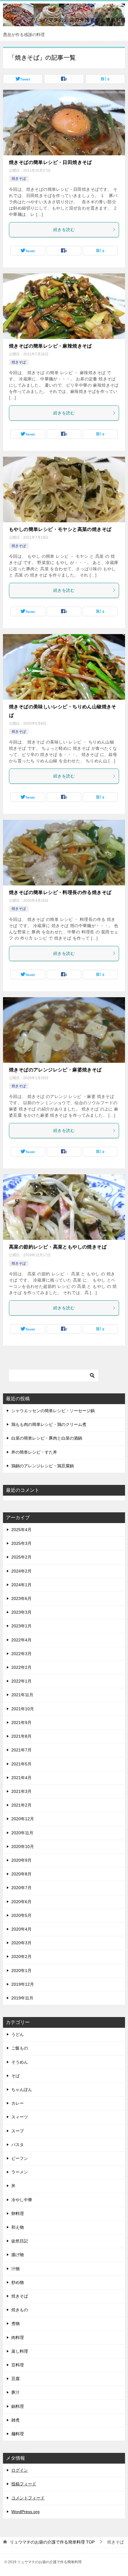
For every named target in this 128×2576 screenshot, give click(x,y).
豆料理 (18, 2365)
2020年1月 (21, 1971)
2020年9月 (21, 1860)
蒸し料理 (20, 2351)
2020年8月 (21, 1874)
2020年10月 (23, 1847)
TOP (52, 2542)
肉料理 (18, 2338)
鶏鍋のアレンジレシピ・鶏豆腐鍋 (43, 1466)
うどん (18, 2034)
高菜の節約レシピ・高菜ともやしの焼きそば (58, 1247)
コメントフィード (28, 2498)
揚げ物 (18, 2255)
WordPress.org (25, 2512)
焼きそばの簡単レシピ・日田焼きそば (50, 162)
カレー (18, 2103)
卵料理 (18, 2213)
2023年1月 (21, 1626)
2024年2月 (21, 1571)
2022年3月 (21, 1654)
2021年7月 (21, 1750)
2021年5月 (21, 1764)
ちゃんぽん (22, 2089)
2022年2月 (21, 1667)
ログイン (20, 2470)
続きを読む (64, 230)
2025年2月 (21, 1557)
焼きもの (20, 2310)
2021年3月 (21, 1791)
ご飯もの (20, 2048)
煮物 (15, 2323)
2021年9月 (21, 1723)
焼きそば (19, 179)
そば (15, 2076)
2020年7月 (21, 1888)
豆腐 (15, 2379)
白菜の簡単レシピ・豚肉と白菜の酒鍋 (47, 1438)
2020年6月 (21, 1902)
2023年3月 (21, 1612)
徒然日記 (20, 2241)
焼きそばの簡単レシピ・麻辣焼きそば (50, 346)
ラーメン (20, 2172)
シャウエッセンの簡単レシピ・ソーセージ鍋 (53, 1411)
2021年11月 (22, 1695)
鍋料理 (18, 2406)
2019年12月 (23, 1984)
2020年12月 (23, 1819)
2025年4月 (21, 1530)
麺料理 (18, 2434)
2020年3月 (21, 1943)
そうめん (20, 2062)
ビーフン (20, 2158)
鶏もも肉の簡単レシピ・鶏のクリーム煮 (49, 1424)
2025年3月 (21, 1543)
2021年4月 (21, 1778)
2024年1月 (21, 1585)
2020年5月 (21, 1915)
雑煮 (15, 2420)
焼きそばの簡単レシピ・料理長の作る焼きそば (60, 892)
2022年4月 (21, 1640)
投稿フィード (24, 2484)
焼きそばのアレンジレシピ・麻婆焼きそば (55, 1070)
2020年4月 (21, 1929)
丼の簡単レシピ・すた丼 (34, 1452)
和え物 (18, 2227)
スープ (18, 2131)
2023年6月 (21, 1598)
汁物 (15, 2269)
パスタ (18, 2145)
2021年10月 (23, 1709)
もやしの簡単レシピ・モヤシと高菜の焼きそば (60, 529)
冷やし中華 (22, 2200)
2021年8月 (21, 1736)
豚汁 (15, 2392)
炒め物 (18, 2282)
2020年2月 (21, 1957)
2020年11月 (22, 1833)
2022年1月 (21, 1681)
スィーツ (20, 2117)
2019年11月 (22, 1998)
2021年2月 (21, 1805)
